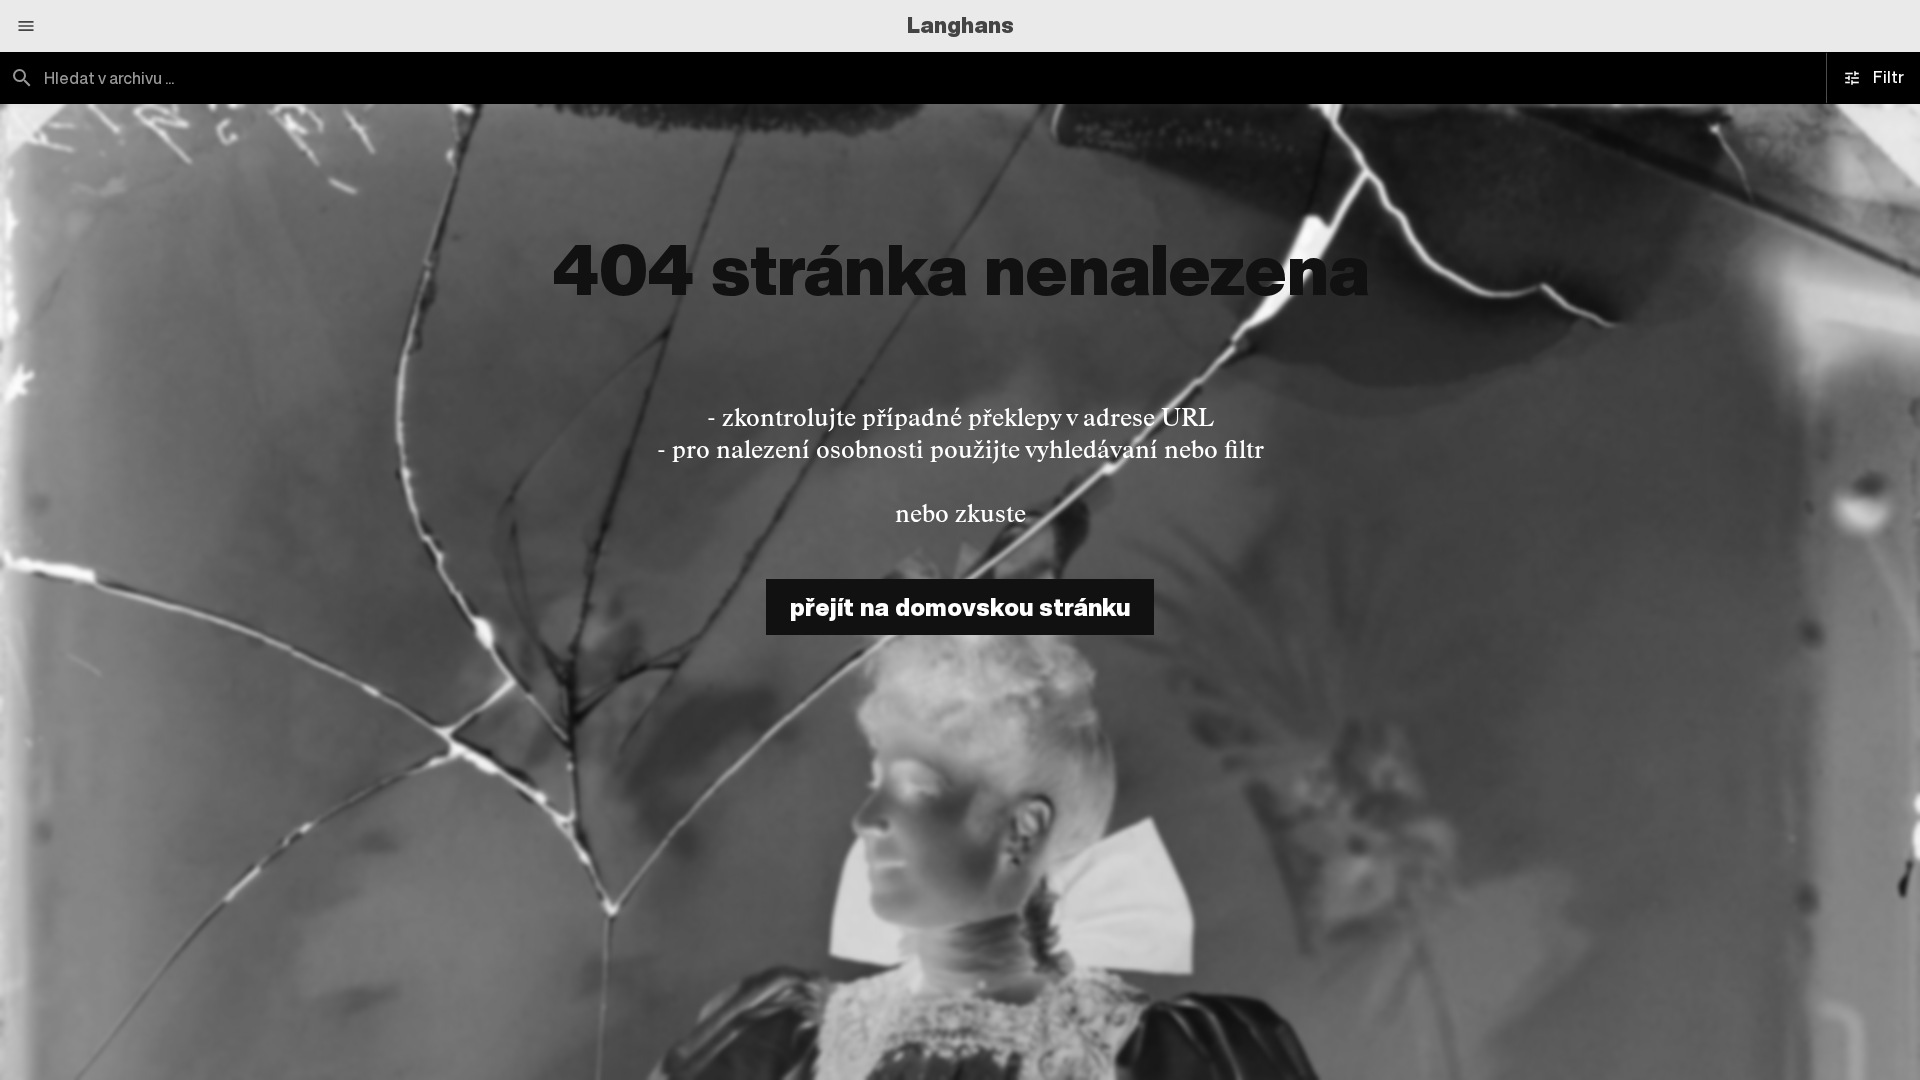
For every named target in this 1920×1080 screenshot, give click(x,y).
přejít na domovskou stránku (960, 607)
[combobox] (480, 78)
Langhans (960, 25)
